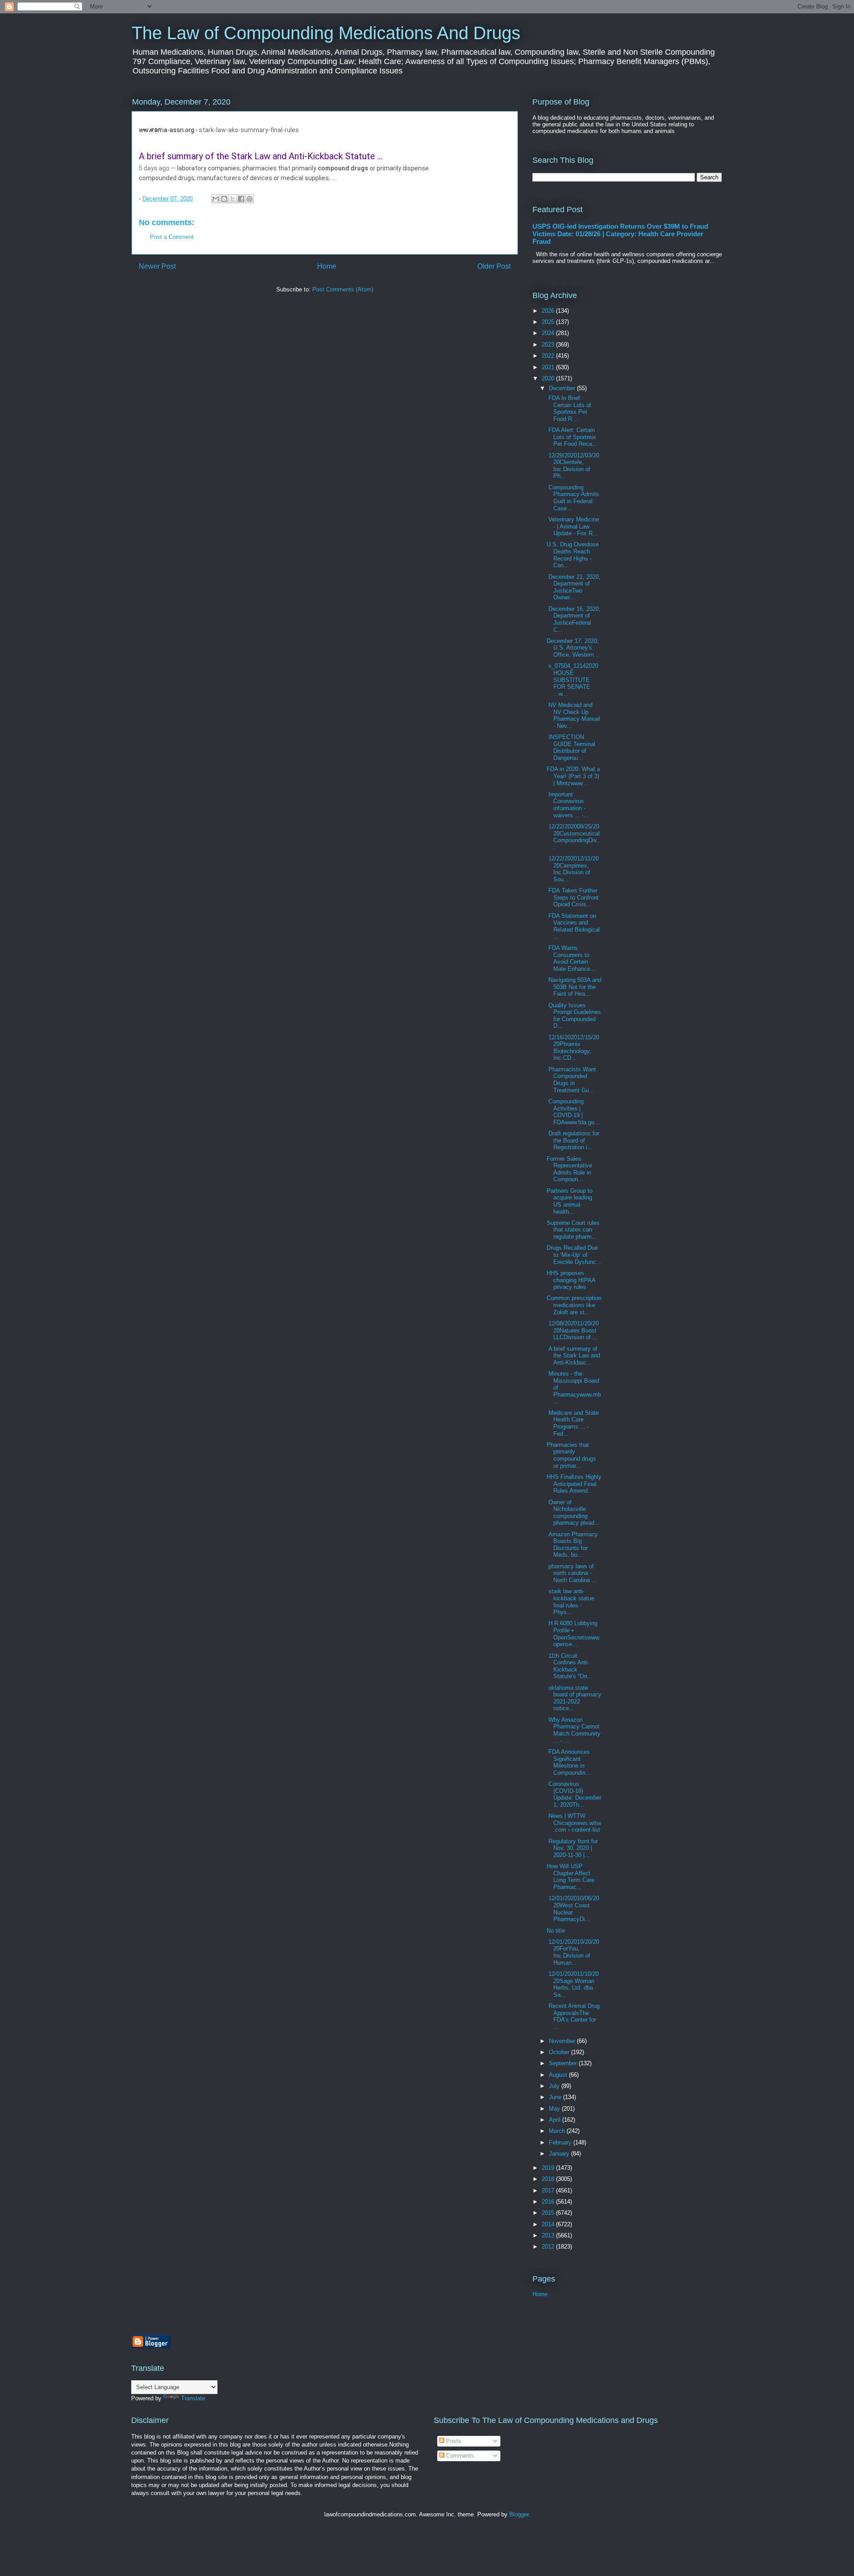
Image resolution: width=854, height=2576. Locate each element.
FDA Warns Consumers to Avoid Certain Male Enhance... (571, 958)
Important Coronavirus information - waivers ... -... (568, 805)
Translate (193, 2398)
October (560, 2052)
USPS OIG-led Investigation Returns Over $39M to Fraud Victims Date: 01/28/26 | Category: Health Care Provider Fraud (620, 234)
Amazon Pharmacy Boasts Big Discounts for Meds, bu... (572, 1545)
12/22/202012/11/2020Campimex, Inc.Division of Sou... (573, 869)
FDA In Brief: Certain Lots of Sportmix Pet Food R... (569, 408)
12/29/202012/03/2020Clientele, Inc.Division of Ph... (573, 466)
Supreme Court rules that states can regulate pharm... (573, 1230)
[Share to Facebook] (241, 199)
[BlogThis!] (224, 199)
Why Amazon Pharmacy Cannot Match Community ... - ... (574, 1730)
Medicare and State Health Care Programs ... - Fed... (573, 1423)
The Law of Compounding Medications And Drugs (326, 33)
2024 (549, 333)
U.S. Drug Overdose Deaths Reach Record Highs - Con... (573, 555)
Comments (459, 2456)
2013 (549, 2235)
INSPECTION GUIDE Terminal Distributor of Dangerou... (571, 747)
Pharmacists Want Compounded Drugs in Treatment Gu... (571, 1080)
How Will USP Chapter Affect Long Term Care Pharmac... (570, 1877)
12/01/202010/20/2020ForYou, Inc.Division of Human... (573, 1952)
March (558, 2131)
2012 (549, 2247)
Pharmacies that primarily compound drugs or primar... (571, 1455)
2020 (549, 378)
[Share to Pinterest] (250, 199)
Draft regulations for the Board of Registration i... (573, 1140)
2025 (549, 322)
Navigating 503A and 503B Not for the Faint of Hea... (574, 987)
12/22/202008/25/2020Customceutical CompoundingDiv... (573, 837)
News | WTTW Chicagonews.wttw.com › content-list (574, 1823)
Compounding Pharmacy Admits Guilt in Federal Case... (573, 498)
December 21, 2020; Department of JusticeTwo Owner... (574, 587)
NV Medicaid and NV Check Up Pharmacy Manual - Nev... (573, 715)
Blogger (519, 2514)
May (555, 2109)
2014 (549, 2224)
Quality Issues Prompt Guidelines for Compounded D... (574, 1016)
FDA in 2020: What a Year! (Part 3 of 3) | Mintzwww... (573, 776)
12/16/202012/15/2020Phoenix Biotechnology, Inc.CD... (573, 1048)
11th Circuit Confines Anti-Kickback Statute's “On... (570, 1666)
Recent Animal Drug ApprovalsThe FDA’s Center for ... (573, 2016)
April (556, 2120)
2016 (549, 2202)
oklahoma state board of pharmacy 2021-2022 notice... (574, 1698)
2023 (549, 345)
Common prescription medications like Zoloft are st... (574, 1305)
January (560, 2154)
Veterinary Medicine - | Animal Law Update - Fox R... (573, 526)
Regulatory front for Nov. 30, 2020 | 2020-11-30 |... (572, 1848)
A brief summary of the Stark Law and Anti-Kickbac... (573, 1356)
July (555, 2086)
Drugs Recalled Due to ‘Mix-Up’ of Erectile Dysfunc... (574, 1255)
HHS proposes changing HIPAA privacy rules (571, 1280)
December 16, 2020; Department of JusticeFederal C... (574, 619)
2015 (549, 2213)
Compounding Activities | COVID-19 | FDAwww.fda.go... (573, 1112)
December (563, 388)
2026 (549, 311)
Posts (453, 2441)
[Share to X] (233, 199)
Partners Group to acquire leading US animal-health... (570, 1201)
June (556, 2097)
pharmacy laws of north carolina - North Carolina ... (572, 1573)
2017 (549, 2190)
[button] (144, 129)
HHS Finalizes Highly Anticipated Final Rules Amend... (574, 1484)
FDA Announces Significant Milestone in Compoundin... (569, 1762)
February (561, 2142)
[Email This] (216, 199)
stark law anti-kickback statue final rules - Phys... (570, 1602)
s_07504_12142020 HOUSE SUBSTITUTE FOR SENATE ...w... (572, 680)
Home (327, 266)
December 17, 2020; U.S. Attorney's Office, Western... (573, 648)
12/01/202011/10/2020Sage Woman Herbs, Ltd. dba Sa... (573, 1984)
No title (556, 1931)
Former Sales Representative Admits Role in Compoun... (569, 1169)
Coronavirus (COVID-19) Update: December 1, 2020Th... (574, 1794)
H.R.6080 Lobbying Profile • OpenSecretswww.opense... (574, 1634)
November (563, 2041)
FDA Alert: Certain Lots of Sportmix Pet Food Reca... (572, 437)
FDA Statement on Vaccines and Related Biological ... (573, 926)
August (559, 2075)
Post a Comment (172, 237)
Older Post (494, 266)
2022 (549, 356)
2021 (549, 367)
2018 (549, 2179)
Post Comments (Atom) (343, 289)
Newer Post (157, 266)
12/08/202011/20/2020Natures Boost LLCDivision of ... (573, 1330)
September (564, 2063)
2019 (549, 2168)
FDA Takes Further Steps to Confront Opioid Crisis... (573, 897)
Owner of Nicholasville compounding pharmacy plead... (573, 1513)
